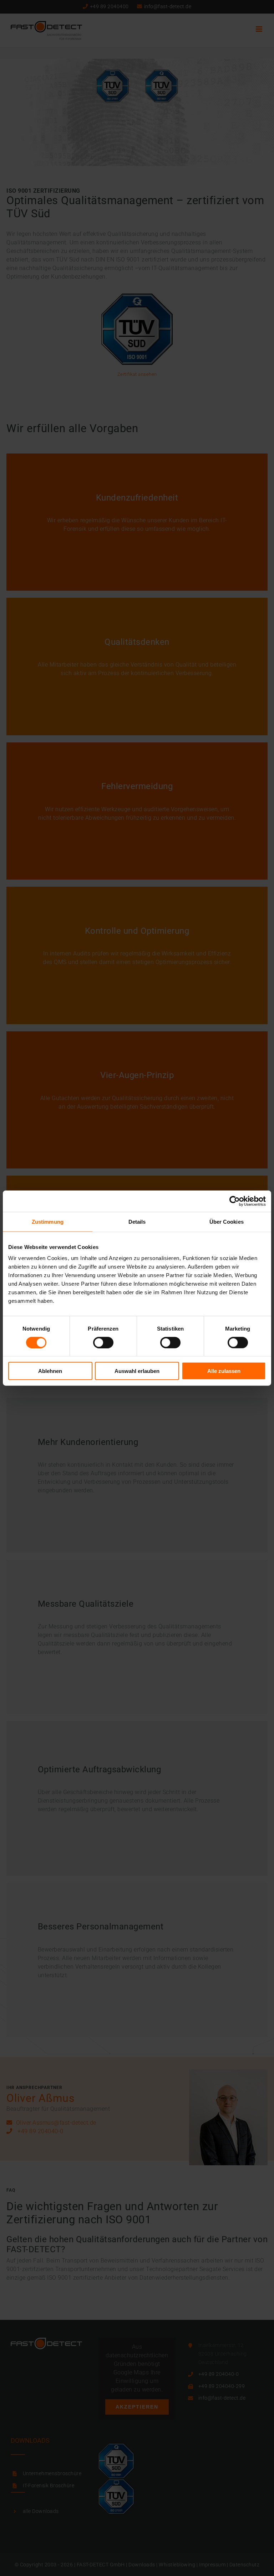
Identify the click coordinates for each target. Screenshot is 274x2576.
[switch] (103, 1342)
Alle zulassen (224, 1371)
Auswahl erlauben (137, 1371)
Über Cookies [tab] (227, 1221)
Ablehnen (50, 1371)
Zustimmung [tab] (48, 1221)
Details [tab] (137, 1221)
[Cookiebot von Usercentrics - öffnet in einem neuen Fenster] (235, 1201)
